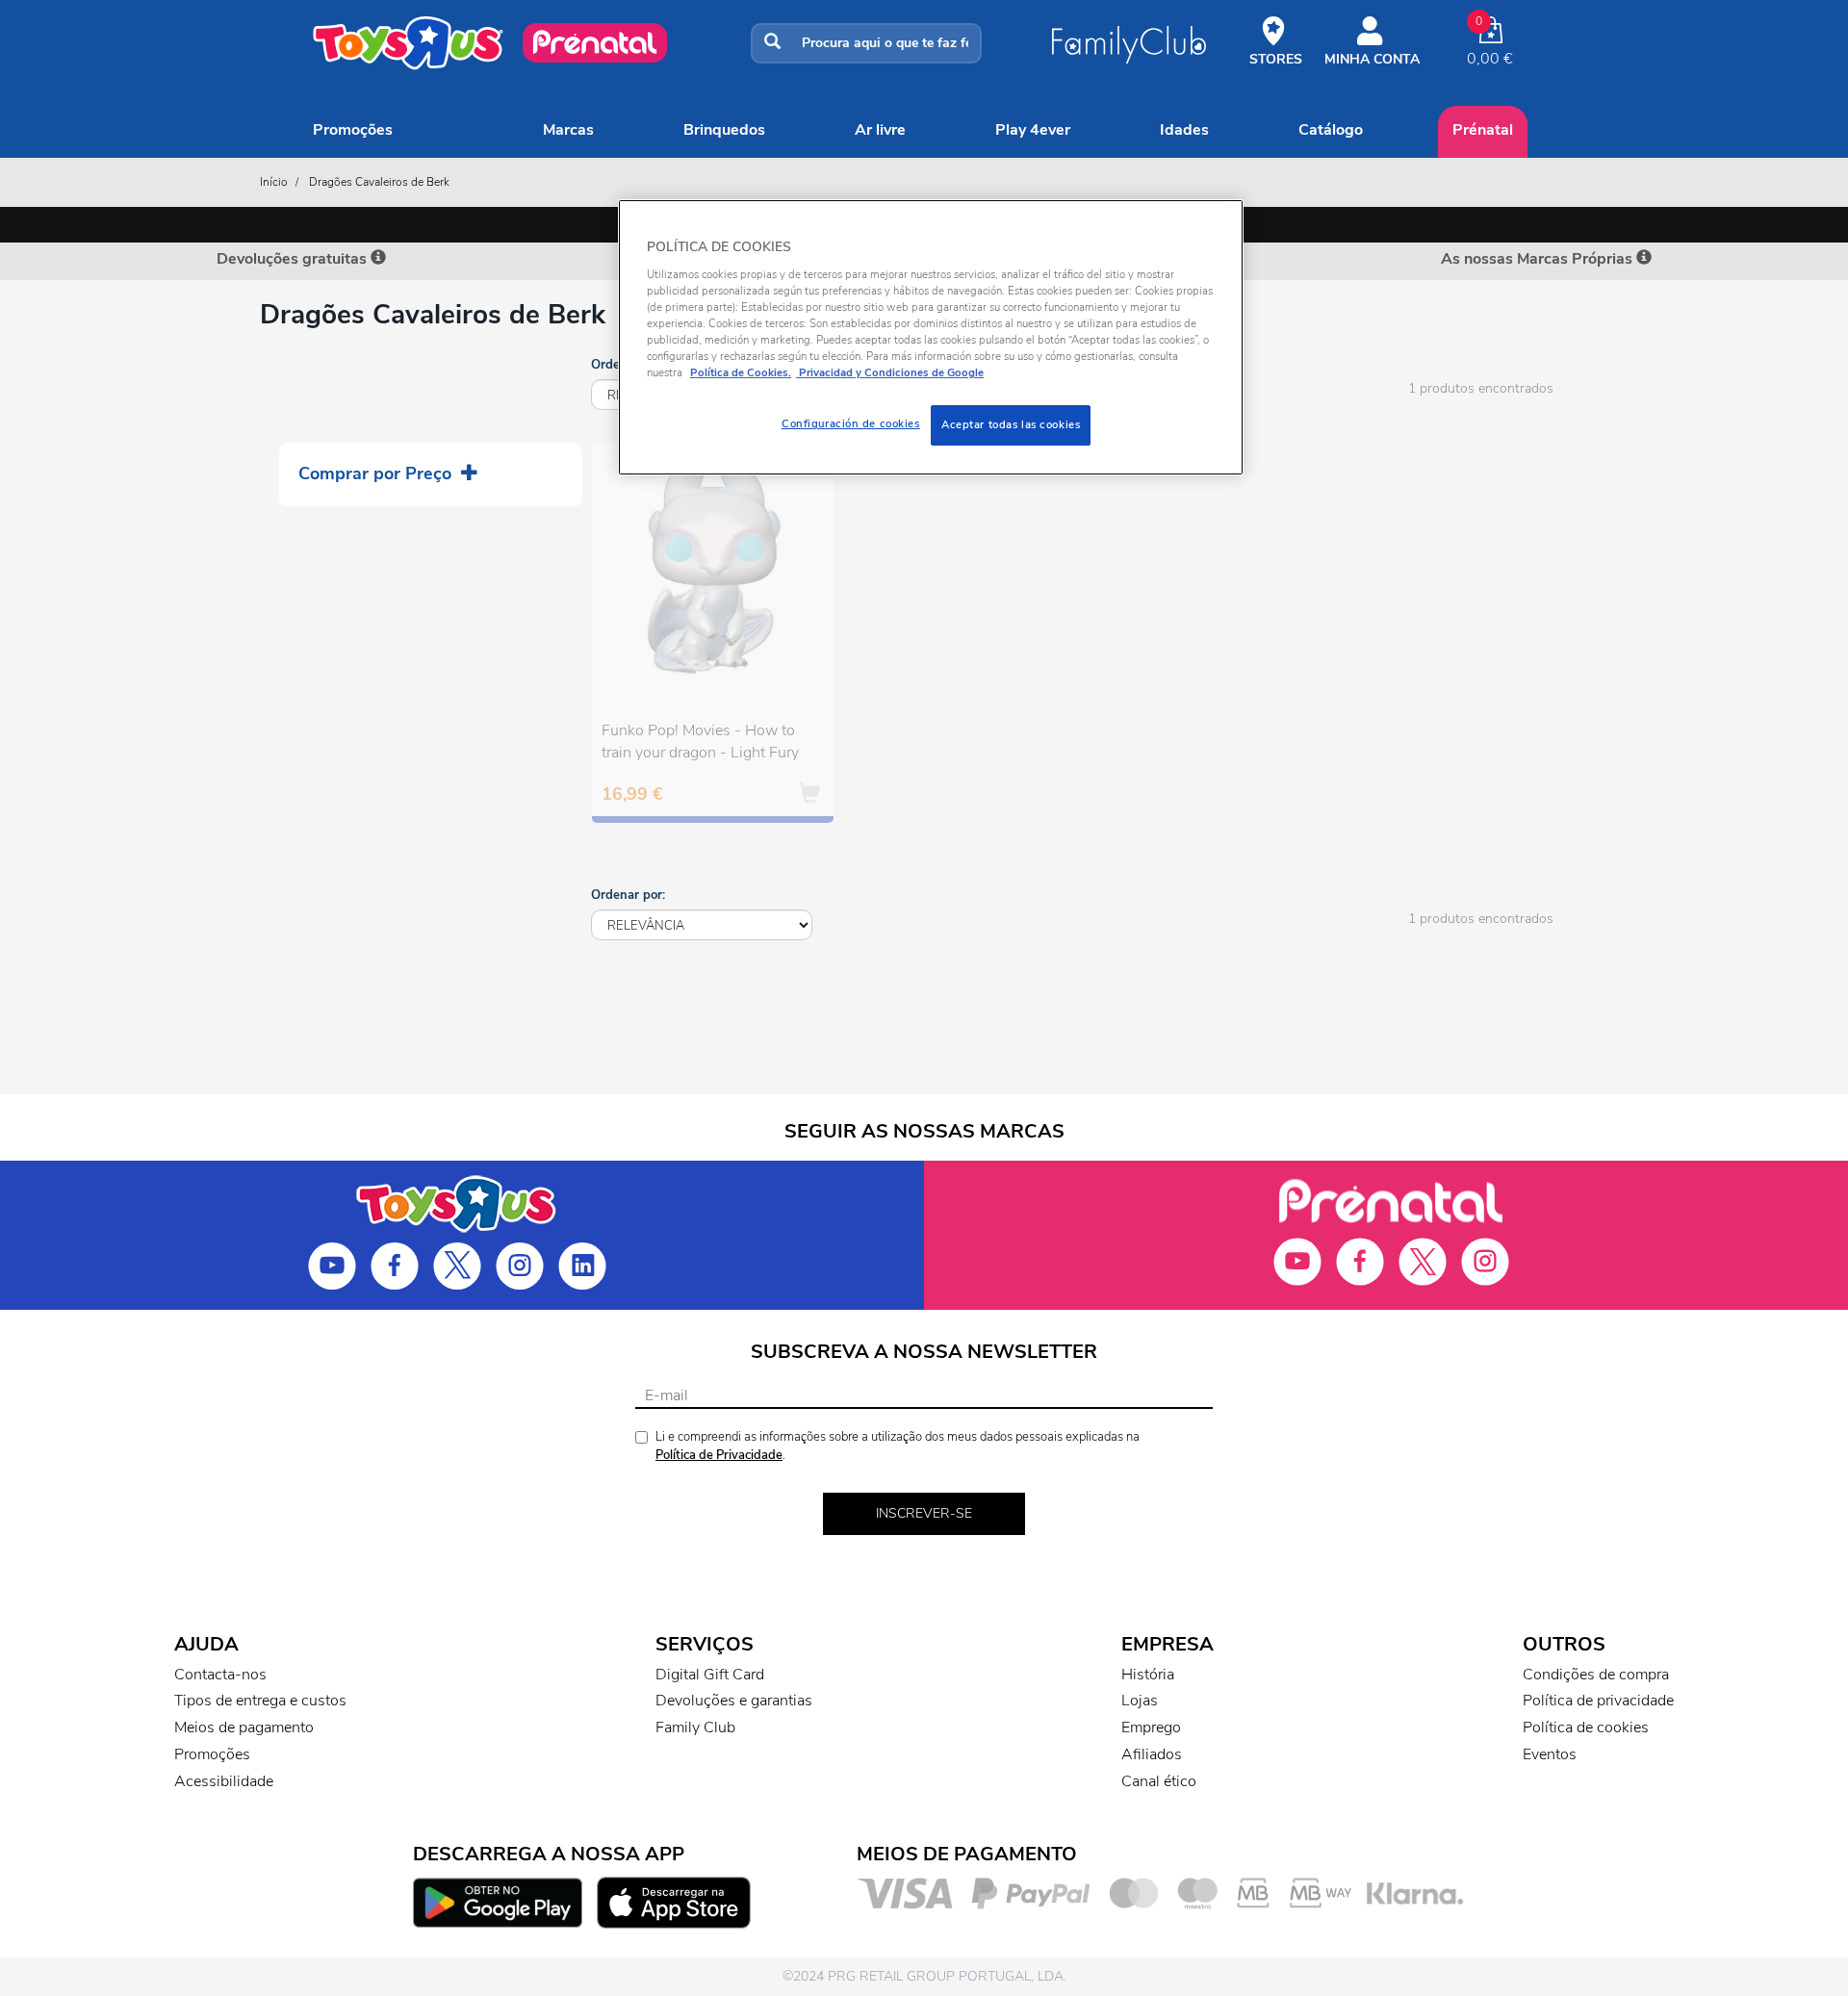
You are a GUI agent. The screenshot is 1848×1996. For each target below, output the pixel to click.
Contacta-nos (220, 1675)
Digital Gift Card (710, 1675)
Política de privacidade (1598, 1701)
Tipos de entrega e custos (260, 1701)
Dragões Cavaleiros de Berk (379, 182)
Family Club (695, 1727)
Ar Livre (880, 130)
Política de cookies (1586, 1727)
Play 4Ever (1033, 130)
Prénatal (1483, 130)
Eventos (1550, 1754)
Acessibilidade (224, 1781)
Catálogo (1331, 130)
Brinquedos (724, 130)
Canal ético (1159, 1781)
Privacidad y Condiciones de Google (890, 372)
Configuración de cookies (851, 423)
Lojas (1140, 1701)
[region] (931, 337)
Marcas (568, 130)
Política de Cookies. (741, 372)
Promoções (353, 130)
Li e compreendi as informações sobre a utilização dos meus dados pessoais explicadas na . (898, 1446)
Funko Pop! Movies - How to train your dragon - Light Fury (700, 742)
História (1148, 1675)
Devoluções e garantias (734, 1701)
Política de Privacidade (719, 1455)
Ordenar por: (628, 895)
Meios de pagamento (244, 1727)
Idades (1184, 130)
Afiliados (1152, 1754)
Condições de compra (1596, 1675)
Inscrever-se (924, 1513)
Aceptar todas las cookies (1011, 424)
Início (274, 182)
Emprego (1151, 1727)
